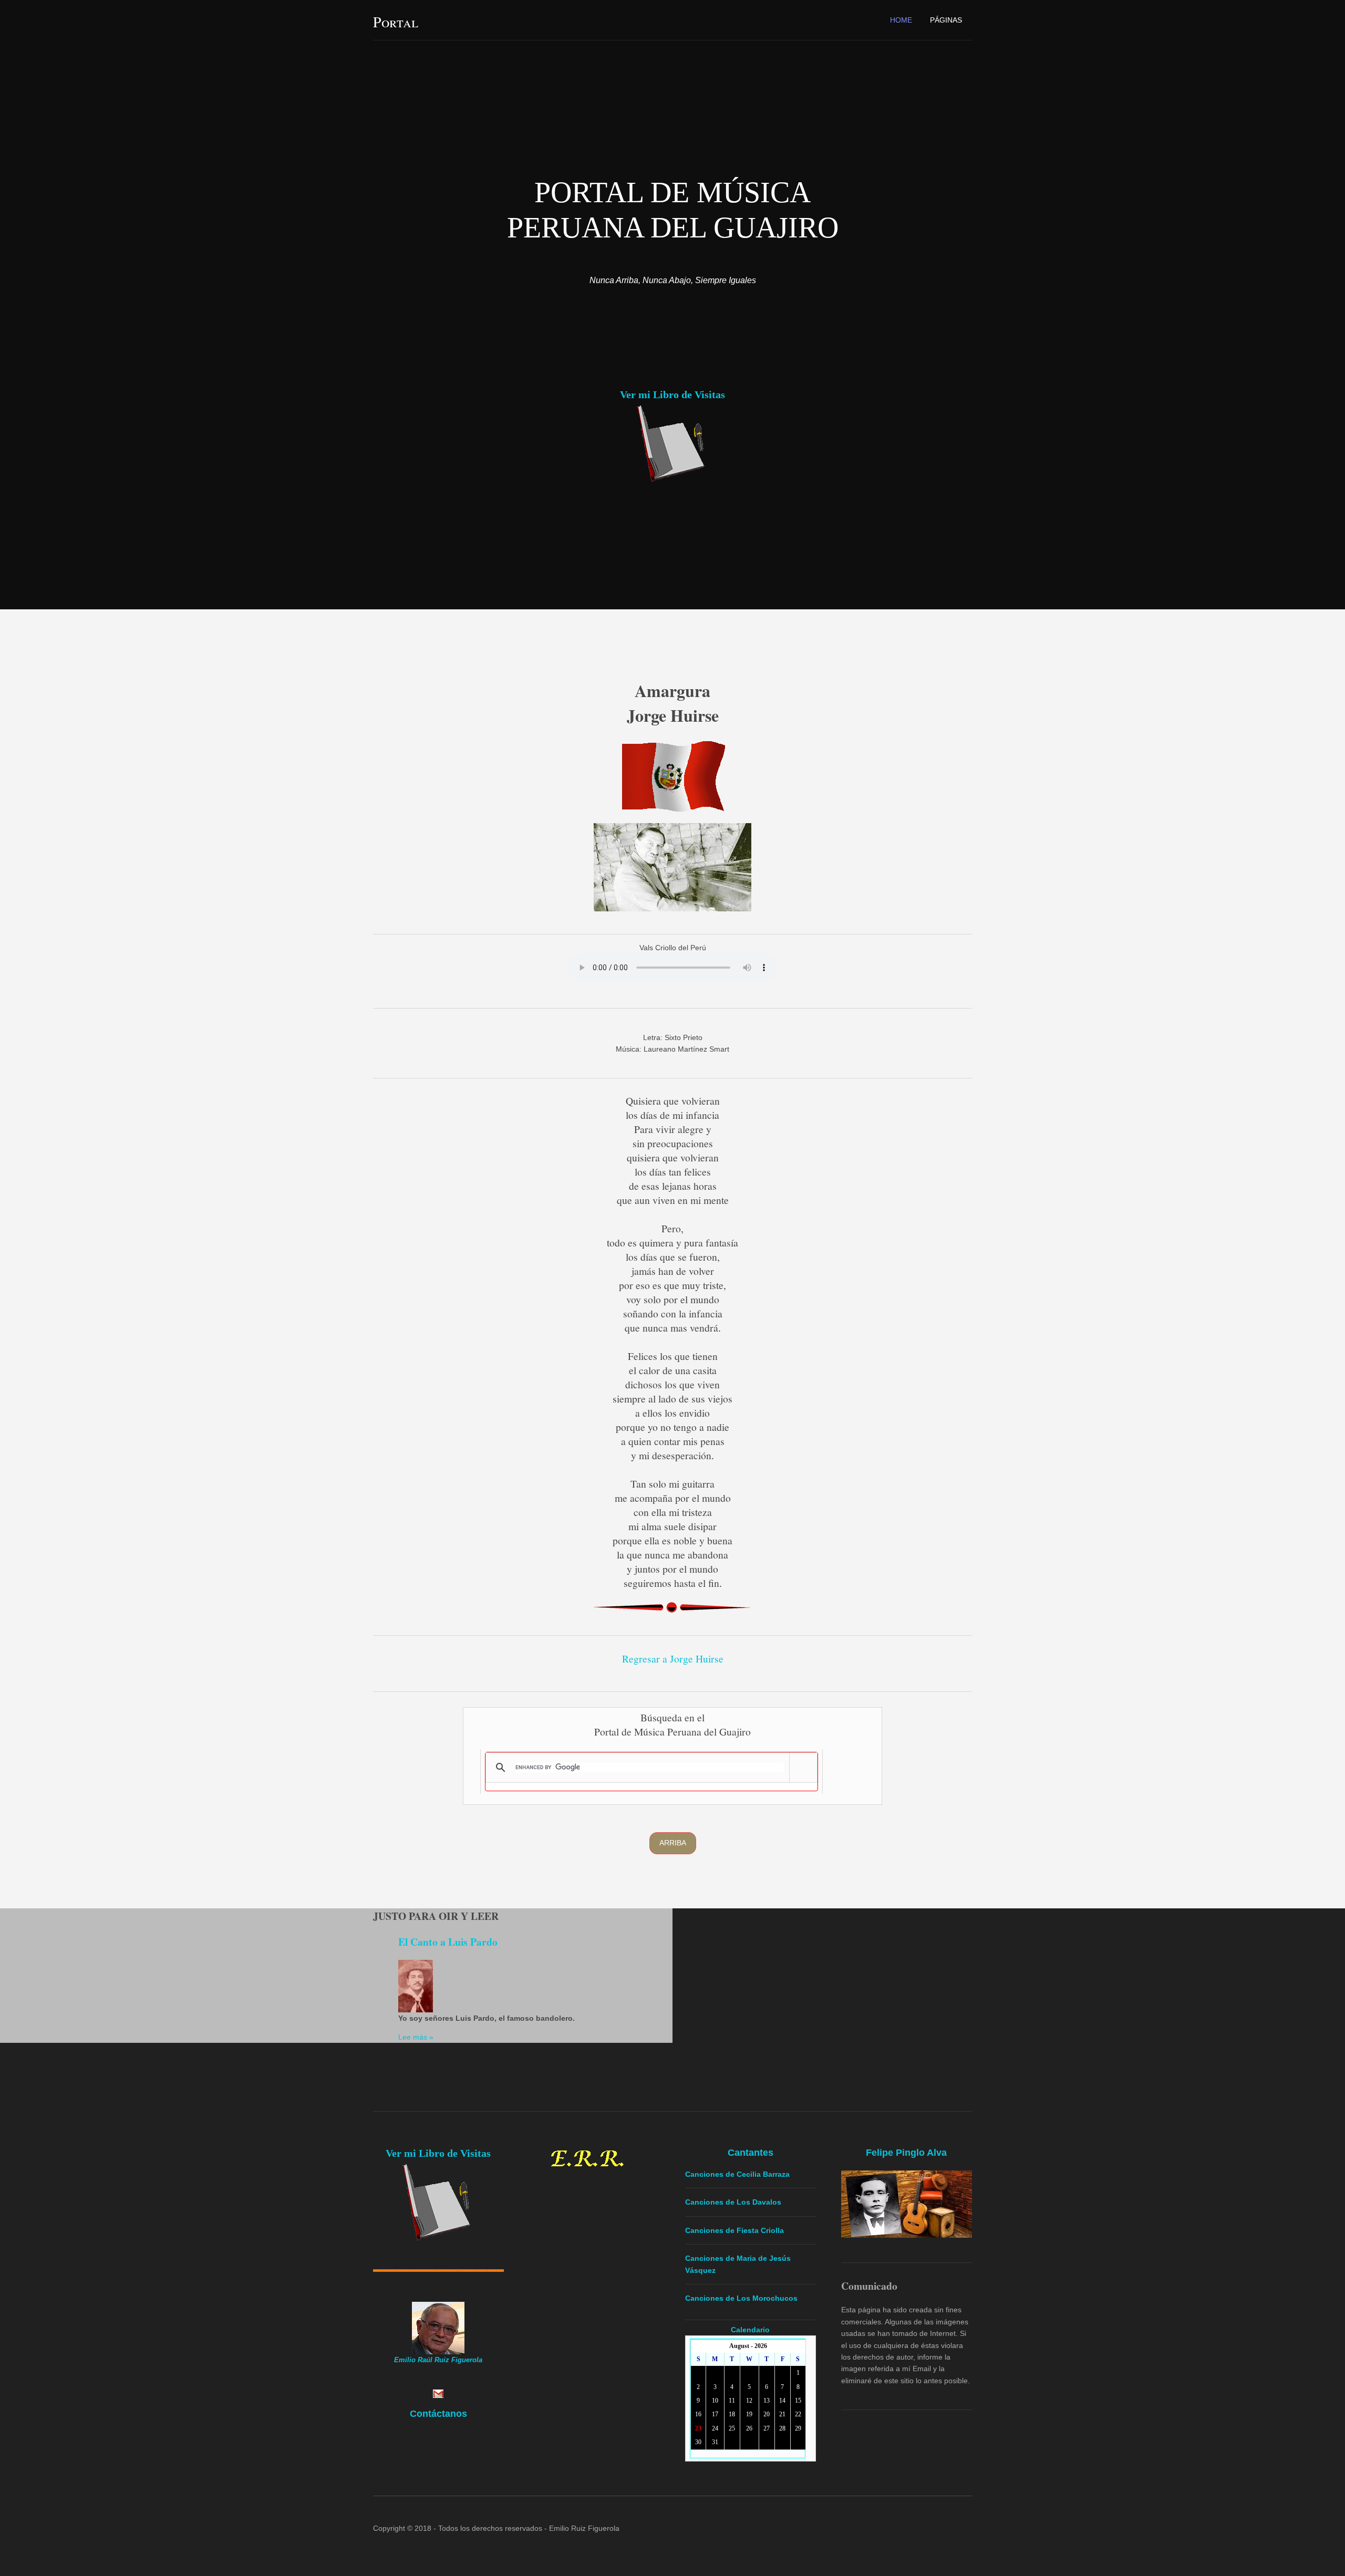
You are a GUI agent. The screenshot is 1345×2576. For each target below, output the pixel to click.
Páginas (946, 20)
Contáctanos (438, 2414)
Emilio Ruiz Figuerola (584, 2528)
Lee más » (416, 2037)
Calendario (750, 2330)
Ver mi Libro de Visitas (672, 394)
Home (901, 20)
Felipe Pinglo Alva (906, 2153)
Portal (396, 22)
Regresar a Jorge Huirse (673, 1659)
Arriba (673, 1843)
